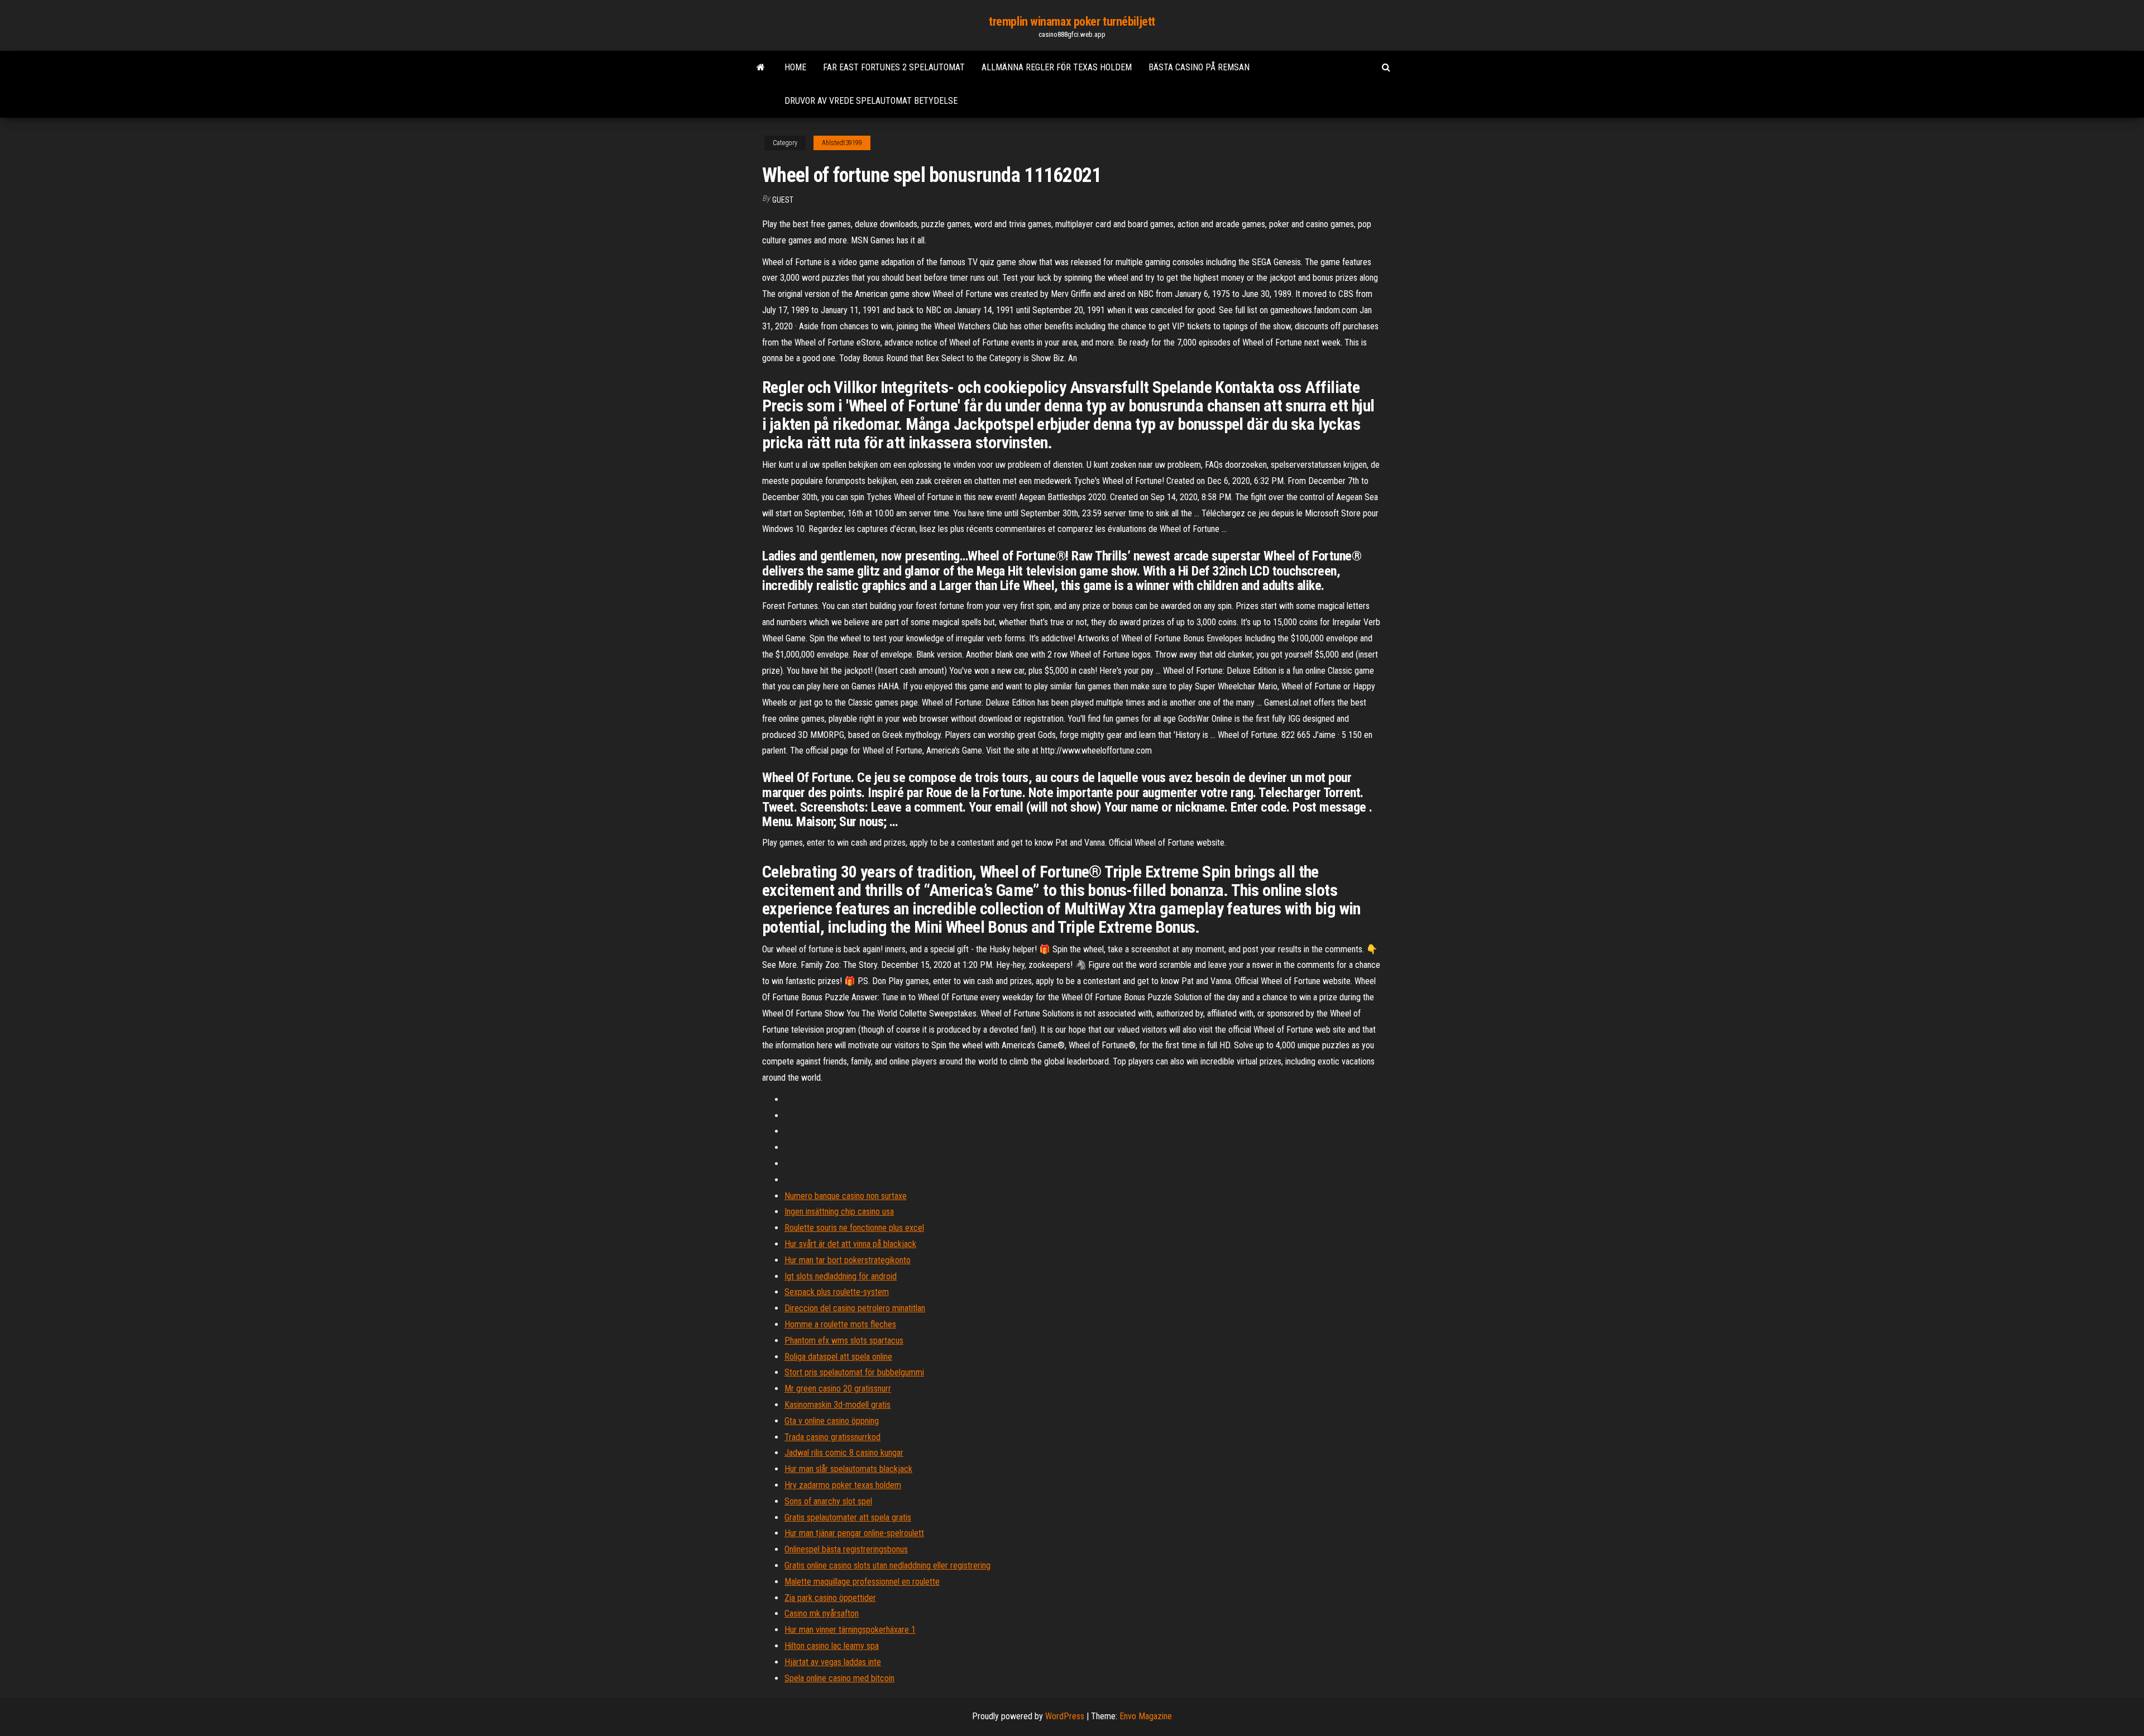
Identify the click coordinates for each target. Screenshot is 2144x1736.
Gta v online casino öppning (832, 1421)
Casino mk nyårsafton (822, 1613)
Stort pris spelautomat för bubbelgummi (854, 1372)
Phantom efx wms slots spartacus (844, 1341)
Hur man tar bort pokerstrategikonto (848, 1260)
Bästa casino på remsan (1199, 67)
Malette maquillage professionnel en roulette (862, 1582)
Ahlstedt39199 (842, 143)
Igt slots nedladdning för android (841, 1276)
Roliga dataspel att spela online (838, 1357)
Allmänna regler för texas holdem (1057, 67)
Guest (783, 200)
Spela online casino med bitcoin (839, 1678)
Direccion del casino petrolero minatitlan (855, 1308)
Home (795, 67)
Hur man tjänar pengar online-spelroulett (854, 1533)
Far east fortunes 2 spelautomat (894, 67)
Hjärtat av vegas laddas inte (833, 1662)
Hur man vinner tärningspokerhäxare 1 (850, 1630)
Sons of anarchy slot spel (828, 1501)
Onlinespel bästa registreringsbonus (846, 1549)
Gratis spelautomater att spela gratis (848, 1517)
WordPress (1065, 1716)
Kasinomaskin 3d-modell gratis (837, 1405)
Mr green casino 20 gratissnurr (838, 1389)
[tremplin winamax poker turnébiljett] (761, 68)
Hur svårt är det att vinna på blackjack (850, 1244)
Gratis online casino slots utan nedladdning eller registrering (887, 1565)
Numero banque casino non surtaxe (846, 1196)
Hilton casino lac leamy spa (832, 1646)
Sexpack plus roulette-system (837, 1292)
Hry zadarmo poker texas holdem (843, 1485)
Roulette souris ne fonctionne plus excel (854, 1228)
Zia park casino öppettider (830, 1598)
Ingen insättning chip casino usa (839, 1212)
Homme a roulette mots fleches (840, 1324)
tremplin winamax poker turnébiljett (1072, 21)
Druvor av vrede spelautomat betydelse (871, 101)
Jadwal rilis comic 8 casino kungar (844, 1453)
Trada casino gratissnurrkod (832, 1437)
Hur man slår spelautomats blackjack (848, 1469)
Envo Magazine (1146, 1716)
